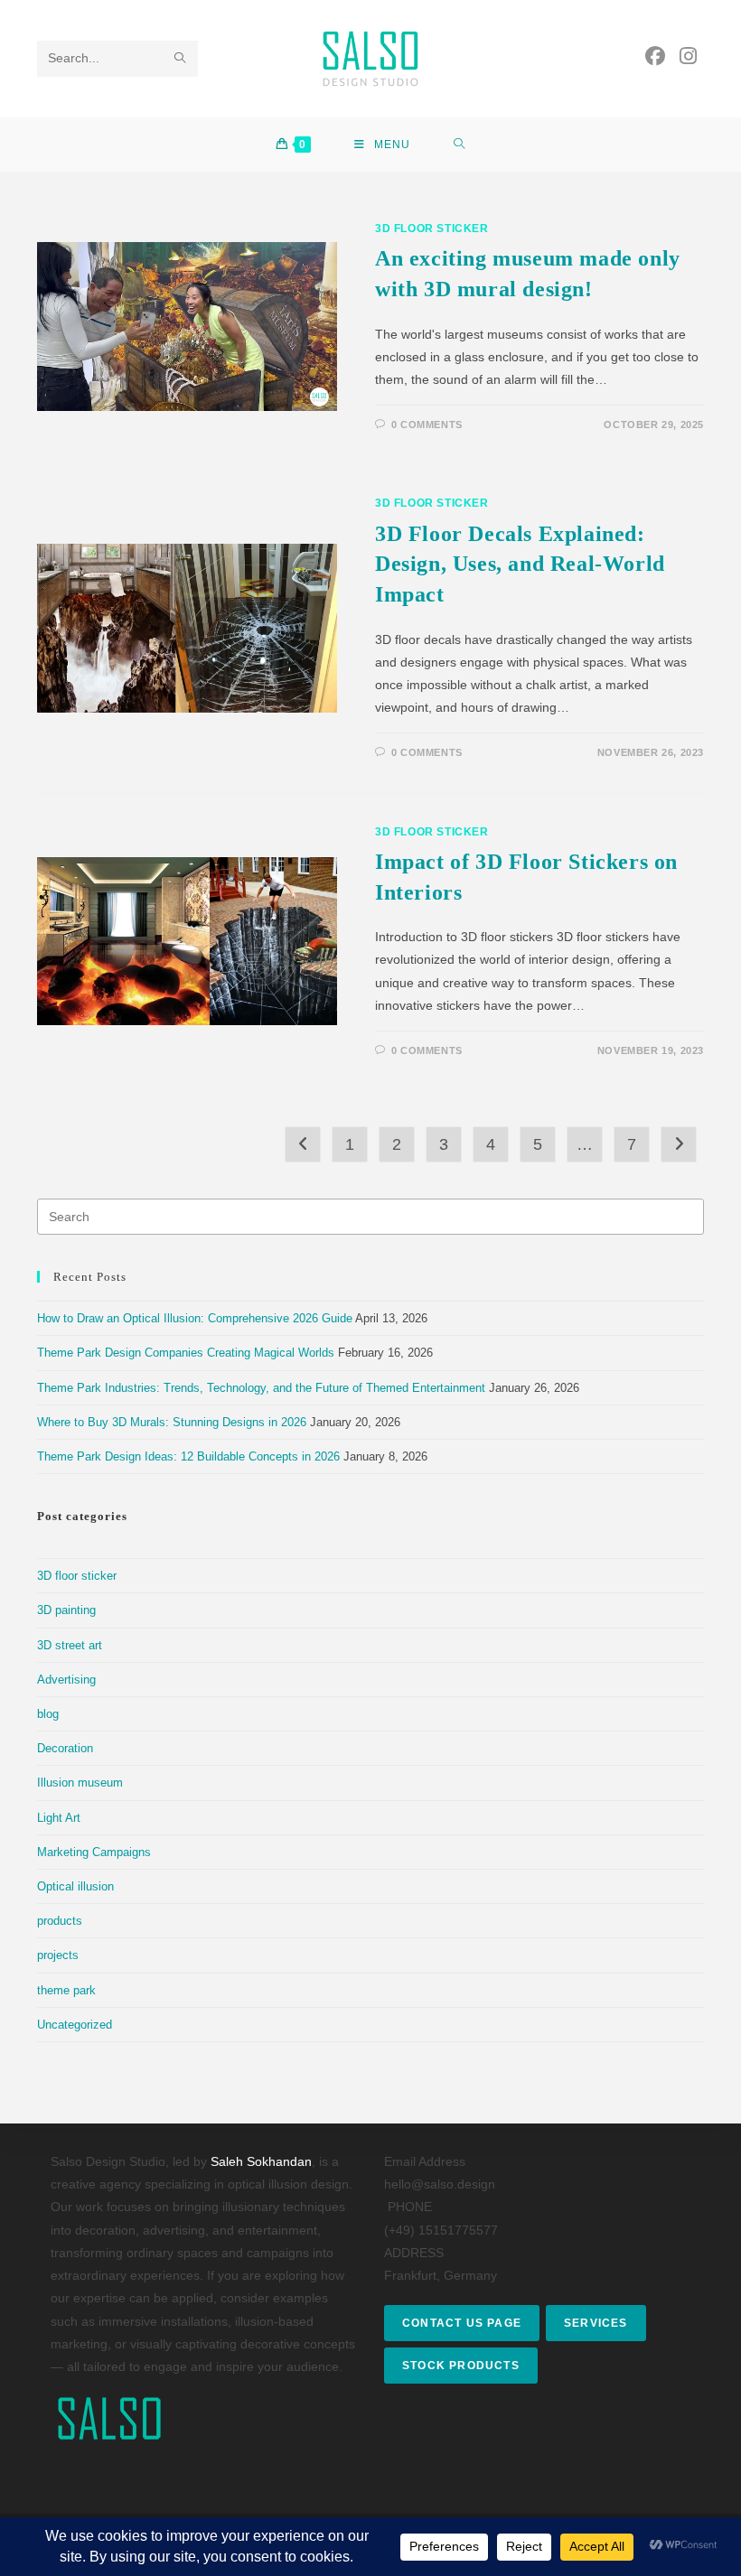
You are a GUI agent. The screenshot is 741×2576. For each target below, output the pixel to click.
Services (596, 2323)
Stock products (461, 2366)
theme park (66, 1990)
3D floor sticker (432, 229)
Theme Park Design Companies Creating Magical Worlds (186, 1353)
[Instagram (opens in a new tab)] (688, 56)
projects (58, 1955)
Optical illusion (75, 1886)
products (60, 1921)
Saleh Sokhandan (261, 2161)
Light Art (59, 1818)
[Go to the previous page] (303, 1144)
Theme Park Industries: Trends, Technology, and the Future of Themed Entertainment (261, 1388)
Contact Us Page (462, 2323)
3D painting (66, 1610)
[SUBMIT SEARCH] (181, 59)
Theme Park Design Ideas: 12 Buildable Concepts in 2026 (188, 1456)
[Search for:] (460, 145)
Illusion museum (80, 1783)
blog (48, 1714)
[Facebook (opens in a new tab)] (655, 56)
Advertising (66, 1680)
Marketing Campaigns (94, 1852)
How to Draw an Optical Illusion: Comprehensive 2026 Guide (195, 1318)
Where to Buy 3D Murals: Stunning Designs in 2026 (172, 1422)
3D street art (70, 1645)
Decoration (65, 1748)
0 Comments (427, 425)
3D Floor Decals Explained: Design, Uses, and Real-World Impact (520, 564)
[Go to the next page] (679, 1144)
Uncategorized (75, 2025)
